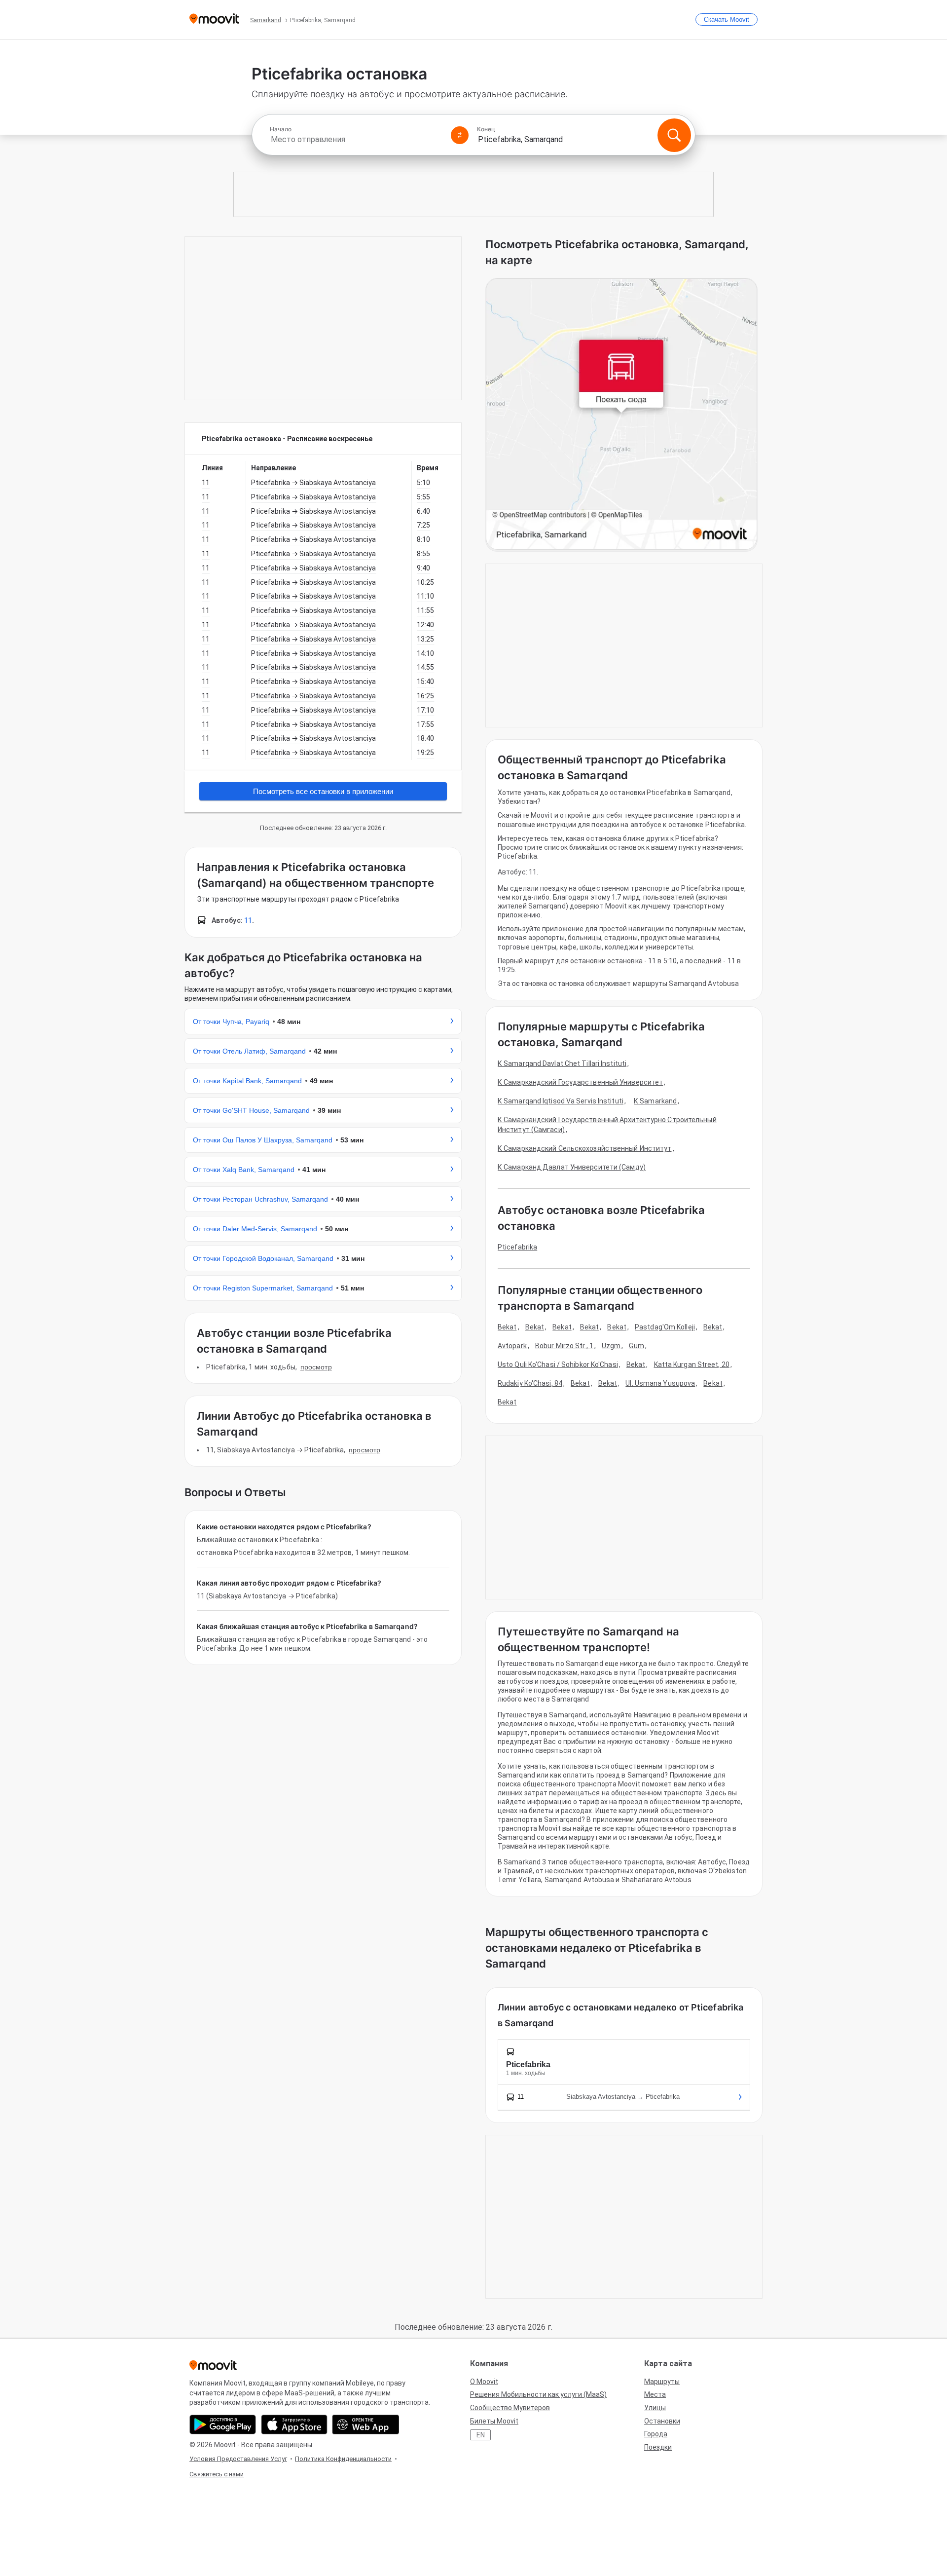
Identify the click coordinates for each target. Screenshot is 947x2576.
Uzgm (611, 1346)
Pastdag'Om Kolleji (665, 1327)
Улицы (655, 2408)
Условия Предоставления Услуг (238, 2459)
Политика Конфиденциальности (343, 2459)
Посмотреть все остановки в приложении (323, 791)
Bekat (507, 1327)
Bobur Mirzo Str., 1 (564, 1346)
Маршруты (662, 2382)
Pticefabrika (517, 1247)
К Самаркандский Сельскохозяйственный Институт (585, 1148)
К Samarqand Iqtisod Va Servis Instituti (561, 1101)
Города (656, 2434)
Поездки (658, 2447)
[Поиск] (674, 135)
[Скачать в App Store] (294, 2424)
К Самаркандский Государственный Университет (580, 1082)
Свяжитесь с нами (217, 2474)
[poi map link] (621, 415)
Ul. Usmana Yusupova (660, 1383)
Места (655, 2394)
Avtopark (512, 1346)
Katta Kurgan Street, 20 (692, 1364)
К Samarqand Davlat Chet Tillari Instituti (562, 1063)
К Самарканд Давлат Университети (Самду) (572, 1167)
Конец (486, 129)
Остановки (662, 2421)
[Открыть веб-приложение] (366, 2424)
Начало (281, 129)
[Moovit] (214, 19)
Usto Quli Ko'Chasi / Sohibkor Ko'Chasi (558, 1364)
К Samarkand (655, 1101)
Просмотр (316, 1367)
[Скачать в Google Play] (223, 2424)
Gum (636, 1346)
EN (481, 2435)
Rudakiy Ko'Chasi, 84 (530, 1383)
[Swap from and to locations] (460, 135)
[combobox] (356, 139)
